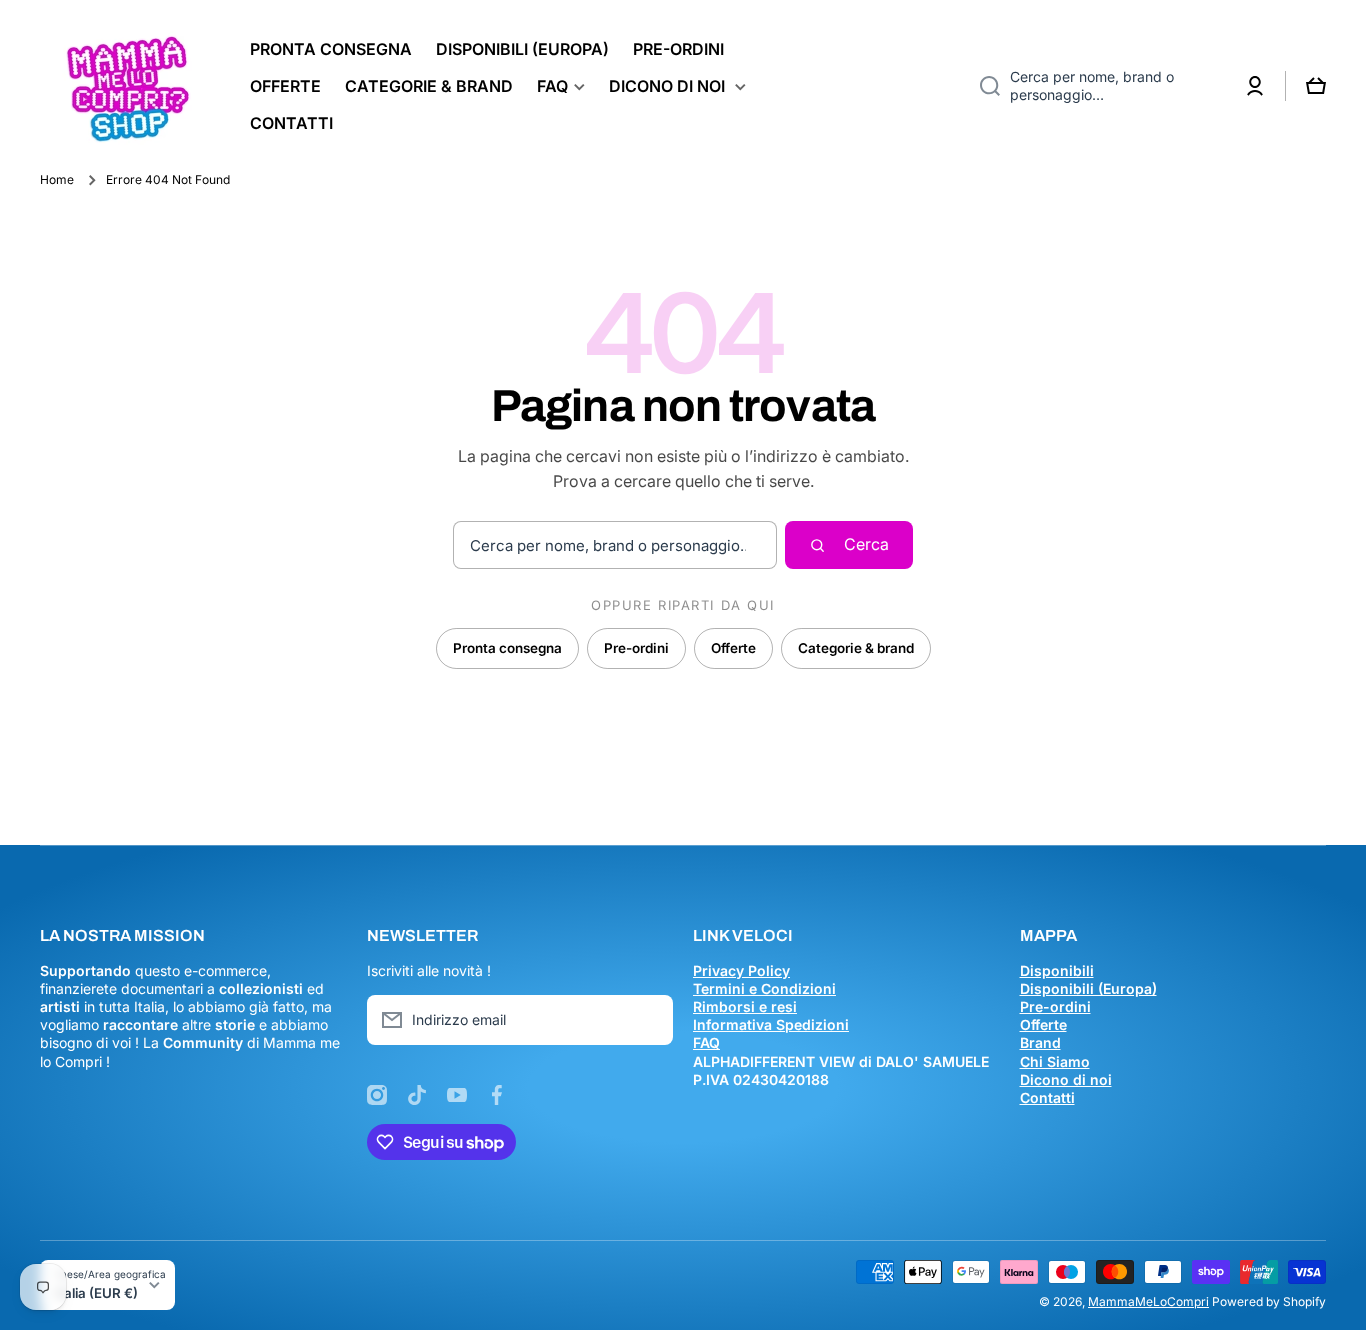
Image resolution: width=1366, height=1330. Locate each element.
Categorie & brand (856, 648)
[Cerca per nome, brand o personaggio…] (982, 86)
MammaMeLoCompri (1148, 1301)
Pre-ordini (636, 648)
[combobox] (1095, 86)
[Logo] (125, 86)
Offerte (733, 648)
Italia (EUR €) (96, 1293)
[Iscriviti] (648, 1020)
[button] (1316, 86)
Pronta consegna (507, 648)
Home (57, 179)
